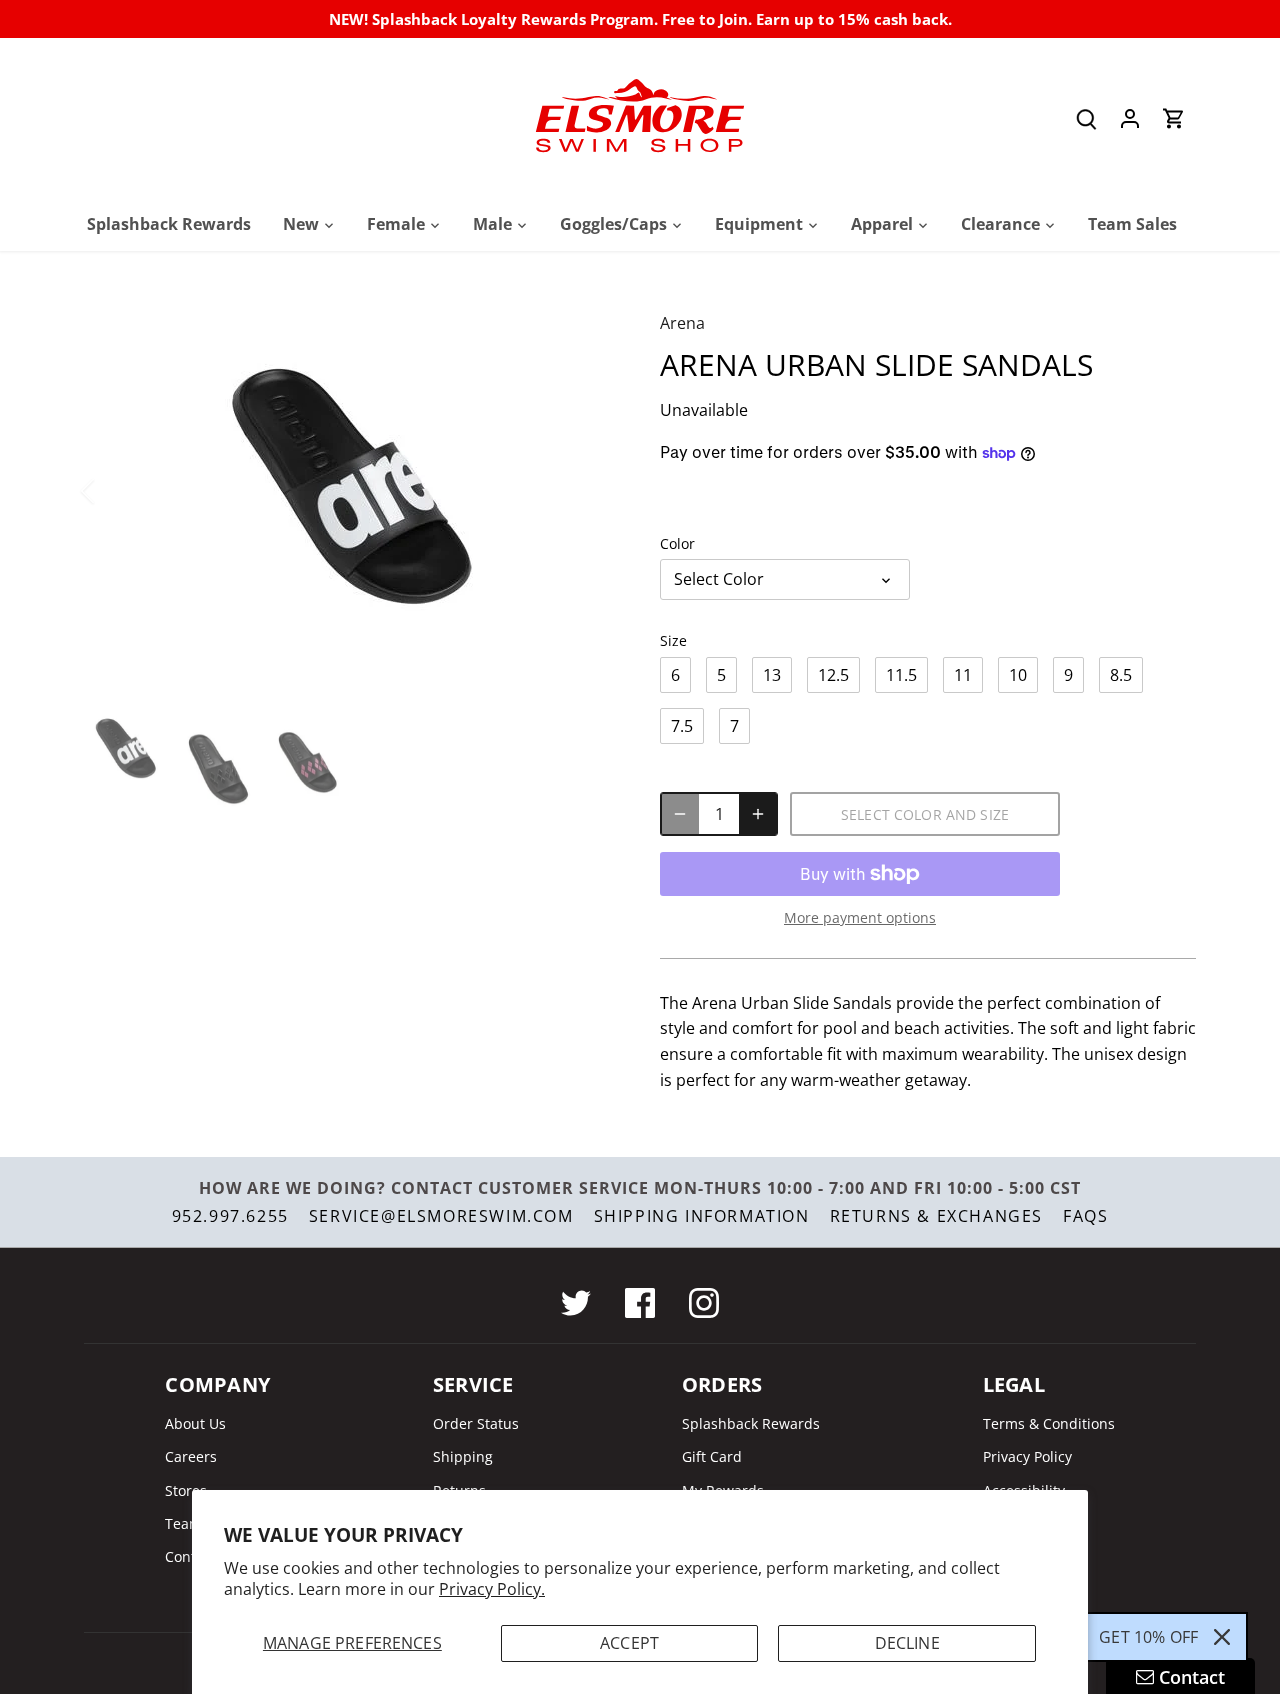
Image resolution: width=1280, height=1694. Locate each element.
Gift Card (712, 1456)
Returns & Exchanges (936, 1216)
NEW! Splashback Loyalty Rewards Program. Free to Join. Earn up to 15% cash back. (640, 19)
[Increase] (758, 814)
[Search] (1086, 118)
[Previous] (114, 491)
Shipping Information (702, 1216)
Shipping (463, 1456)
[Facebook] (640, 1303)
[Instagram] (704, 1303)
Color (677, 543)
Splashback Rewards (751, 1423)
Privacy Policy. (492, 1589)
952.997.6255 (230, 1216)
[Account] (1130, 118)
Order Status (476, 1423)
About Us (195, 1423)
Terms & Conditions (1049, 1423)
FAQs (1085, 1216)
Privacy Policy (1027, 1456)
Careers (191, 1456)
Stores (186, 1490)
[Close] (1222, 1637)
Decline (907, 1643)
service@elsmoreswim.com (441, 1216)
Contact (190, 1556)
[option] (348, 491)
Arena (682, 323)
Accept (629, 1643)
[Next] (582, 491)
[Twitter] (576, 1303)
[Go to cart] (1174, 118)
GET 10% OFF (1148, 1637)
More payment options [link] (860, 917)
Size (673, 640)
